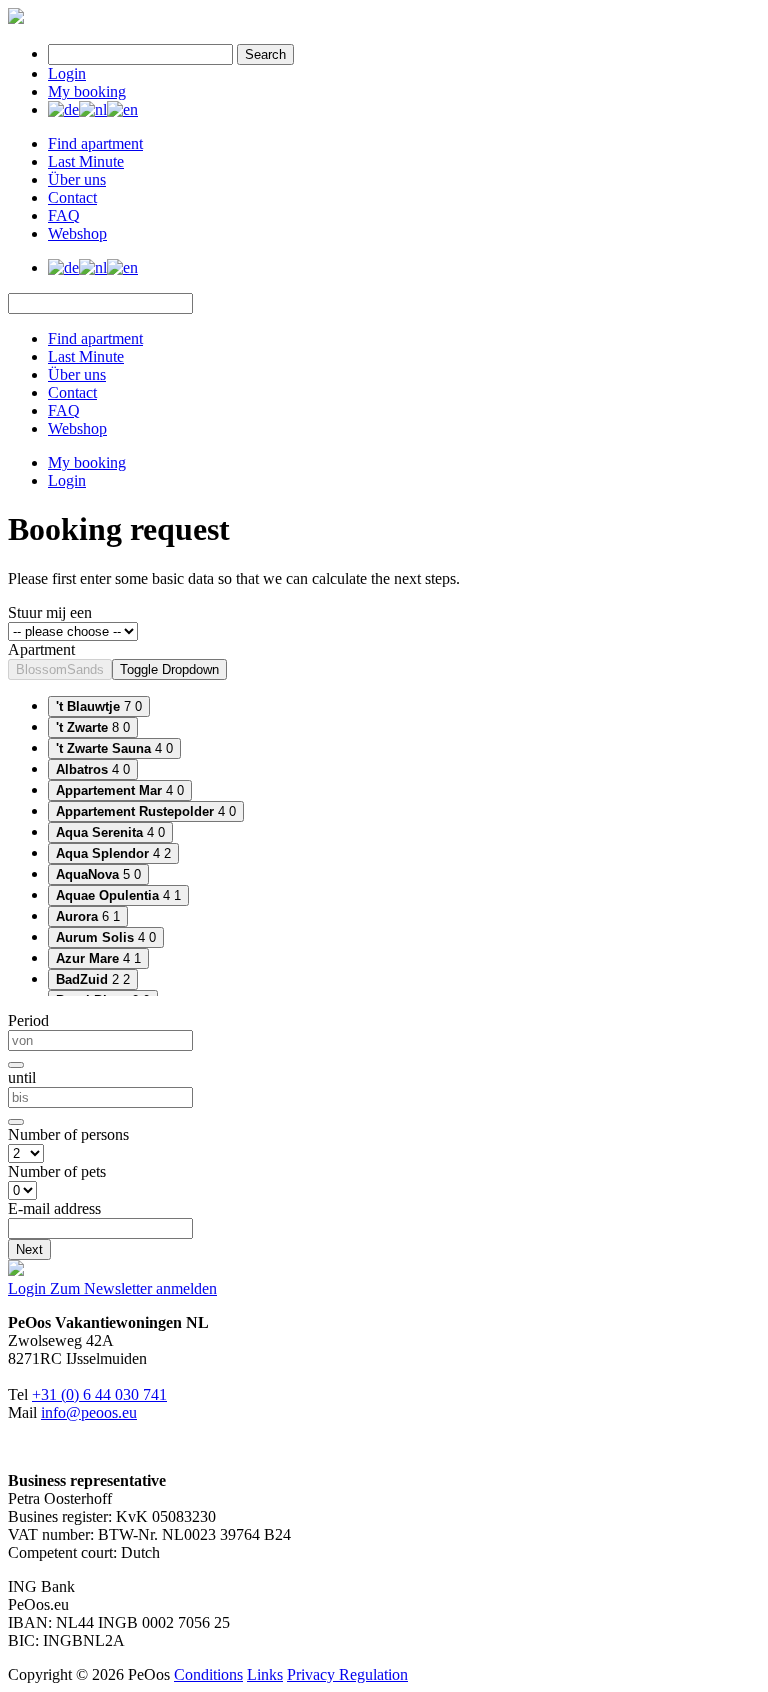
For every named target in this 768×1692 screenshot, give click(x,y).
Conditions (208, 1674)
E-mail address (54, 1208)
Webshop (77, 233)
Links (265, 1674)
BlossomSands (60, 669)
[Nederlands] (93, 109)
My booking (87, 91)
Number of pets (57, 1171)
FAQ (64, 215)
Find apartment (95, 143)
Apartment (41, 649)
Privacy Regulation (347, 1674)
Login (67, 73)
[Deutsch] (63, 109)
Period (28, 1020)
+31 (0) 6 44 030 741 (99, 1394)
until (22, 1077)
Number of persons (68, 1134)
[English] (122, 109)
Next (29, 1249)
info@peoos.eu (89, 1412)
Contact (72, 197)
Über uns (77, 179)
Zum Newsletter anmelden (133, 1288)
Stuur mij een (50, 612)
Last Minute (86, 161)
